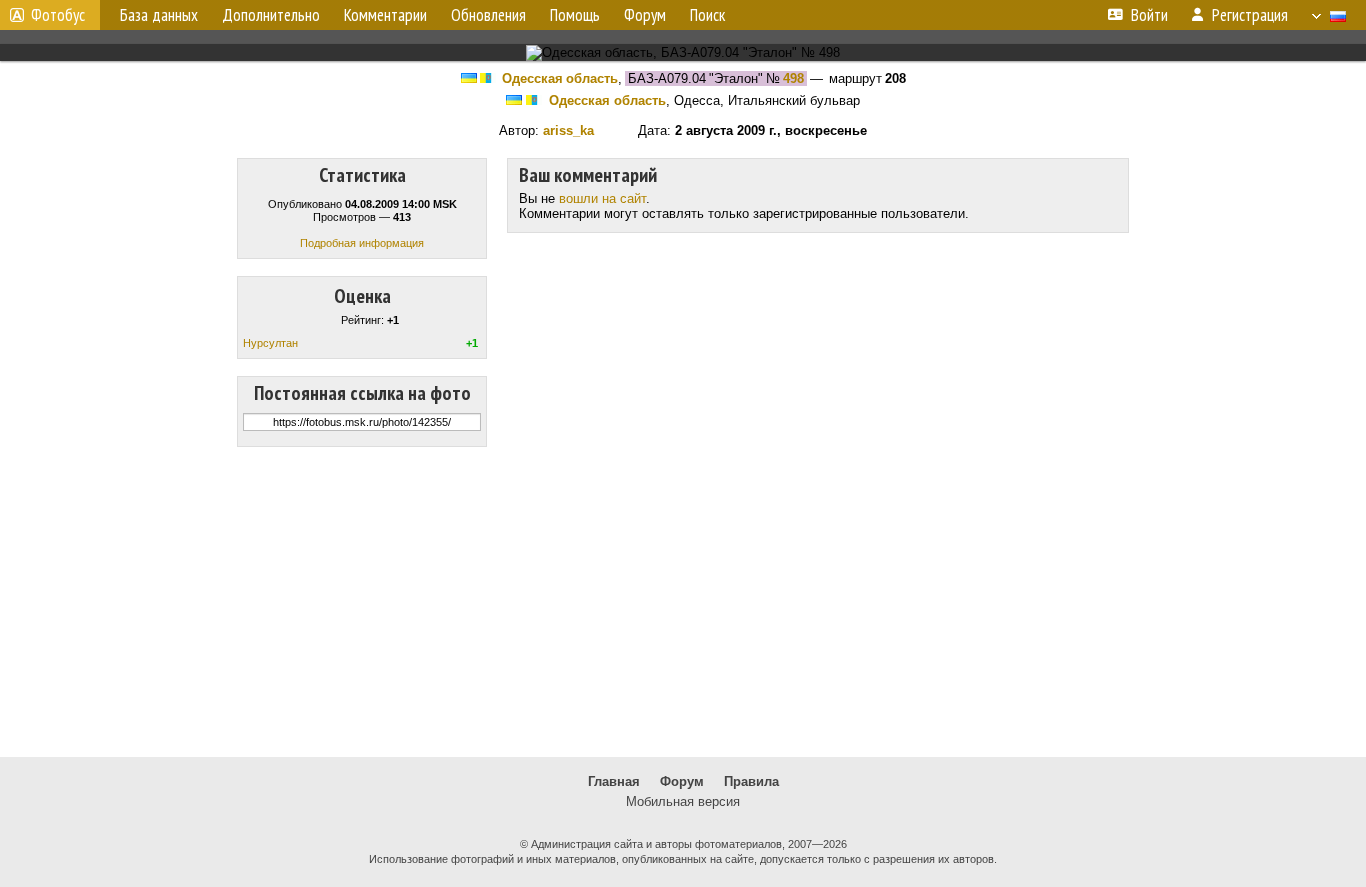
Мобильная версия (683, 801)
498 (793, 78)
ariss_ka (568, 130)
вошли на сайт (602, 198)
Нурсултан (270, 343)
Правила (751, 781)
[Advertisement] (683, 602)
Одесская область (560, 78)
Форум (682, 781)
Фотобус (58, 15)
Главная (614, 781)
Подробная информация (362, 243)
